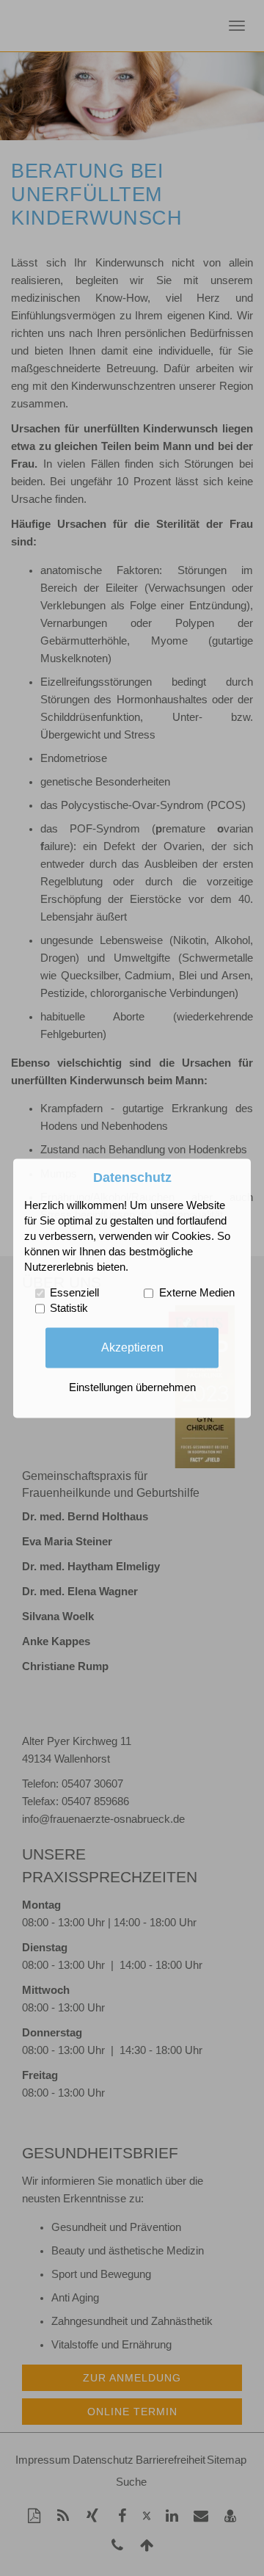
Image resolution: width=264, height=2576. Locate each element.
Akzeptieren (132, 1347)
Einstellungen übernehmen (132, 1387)
